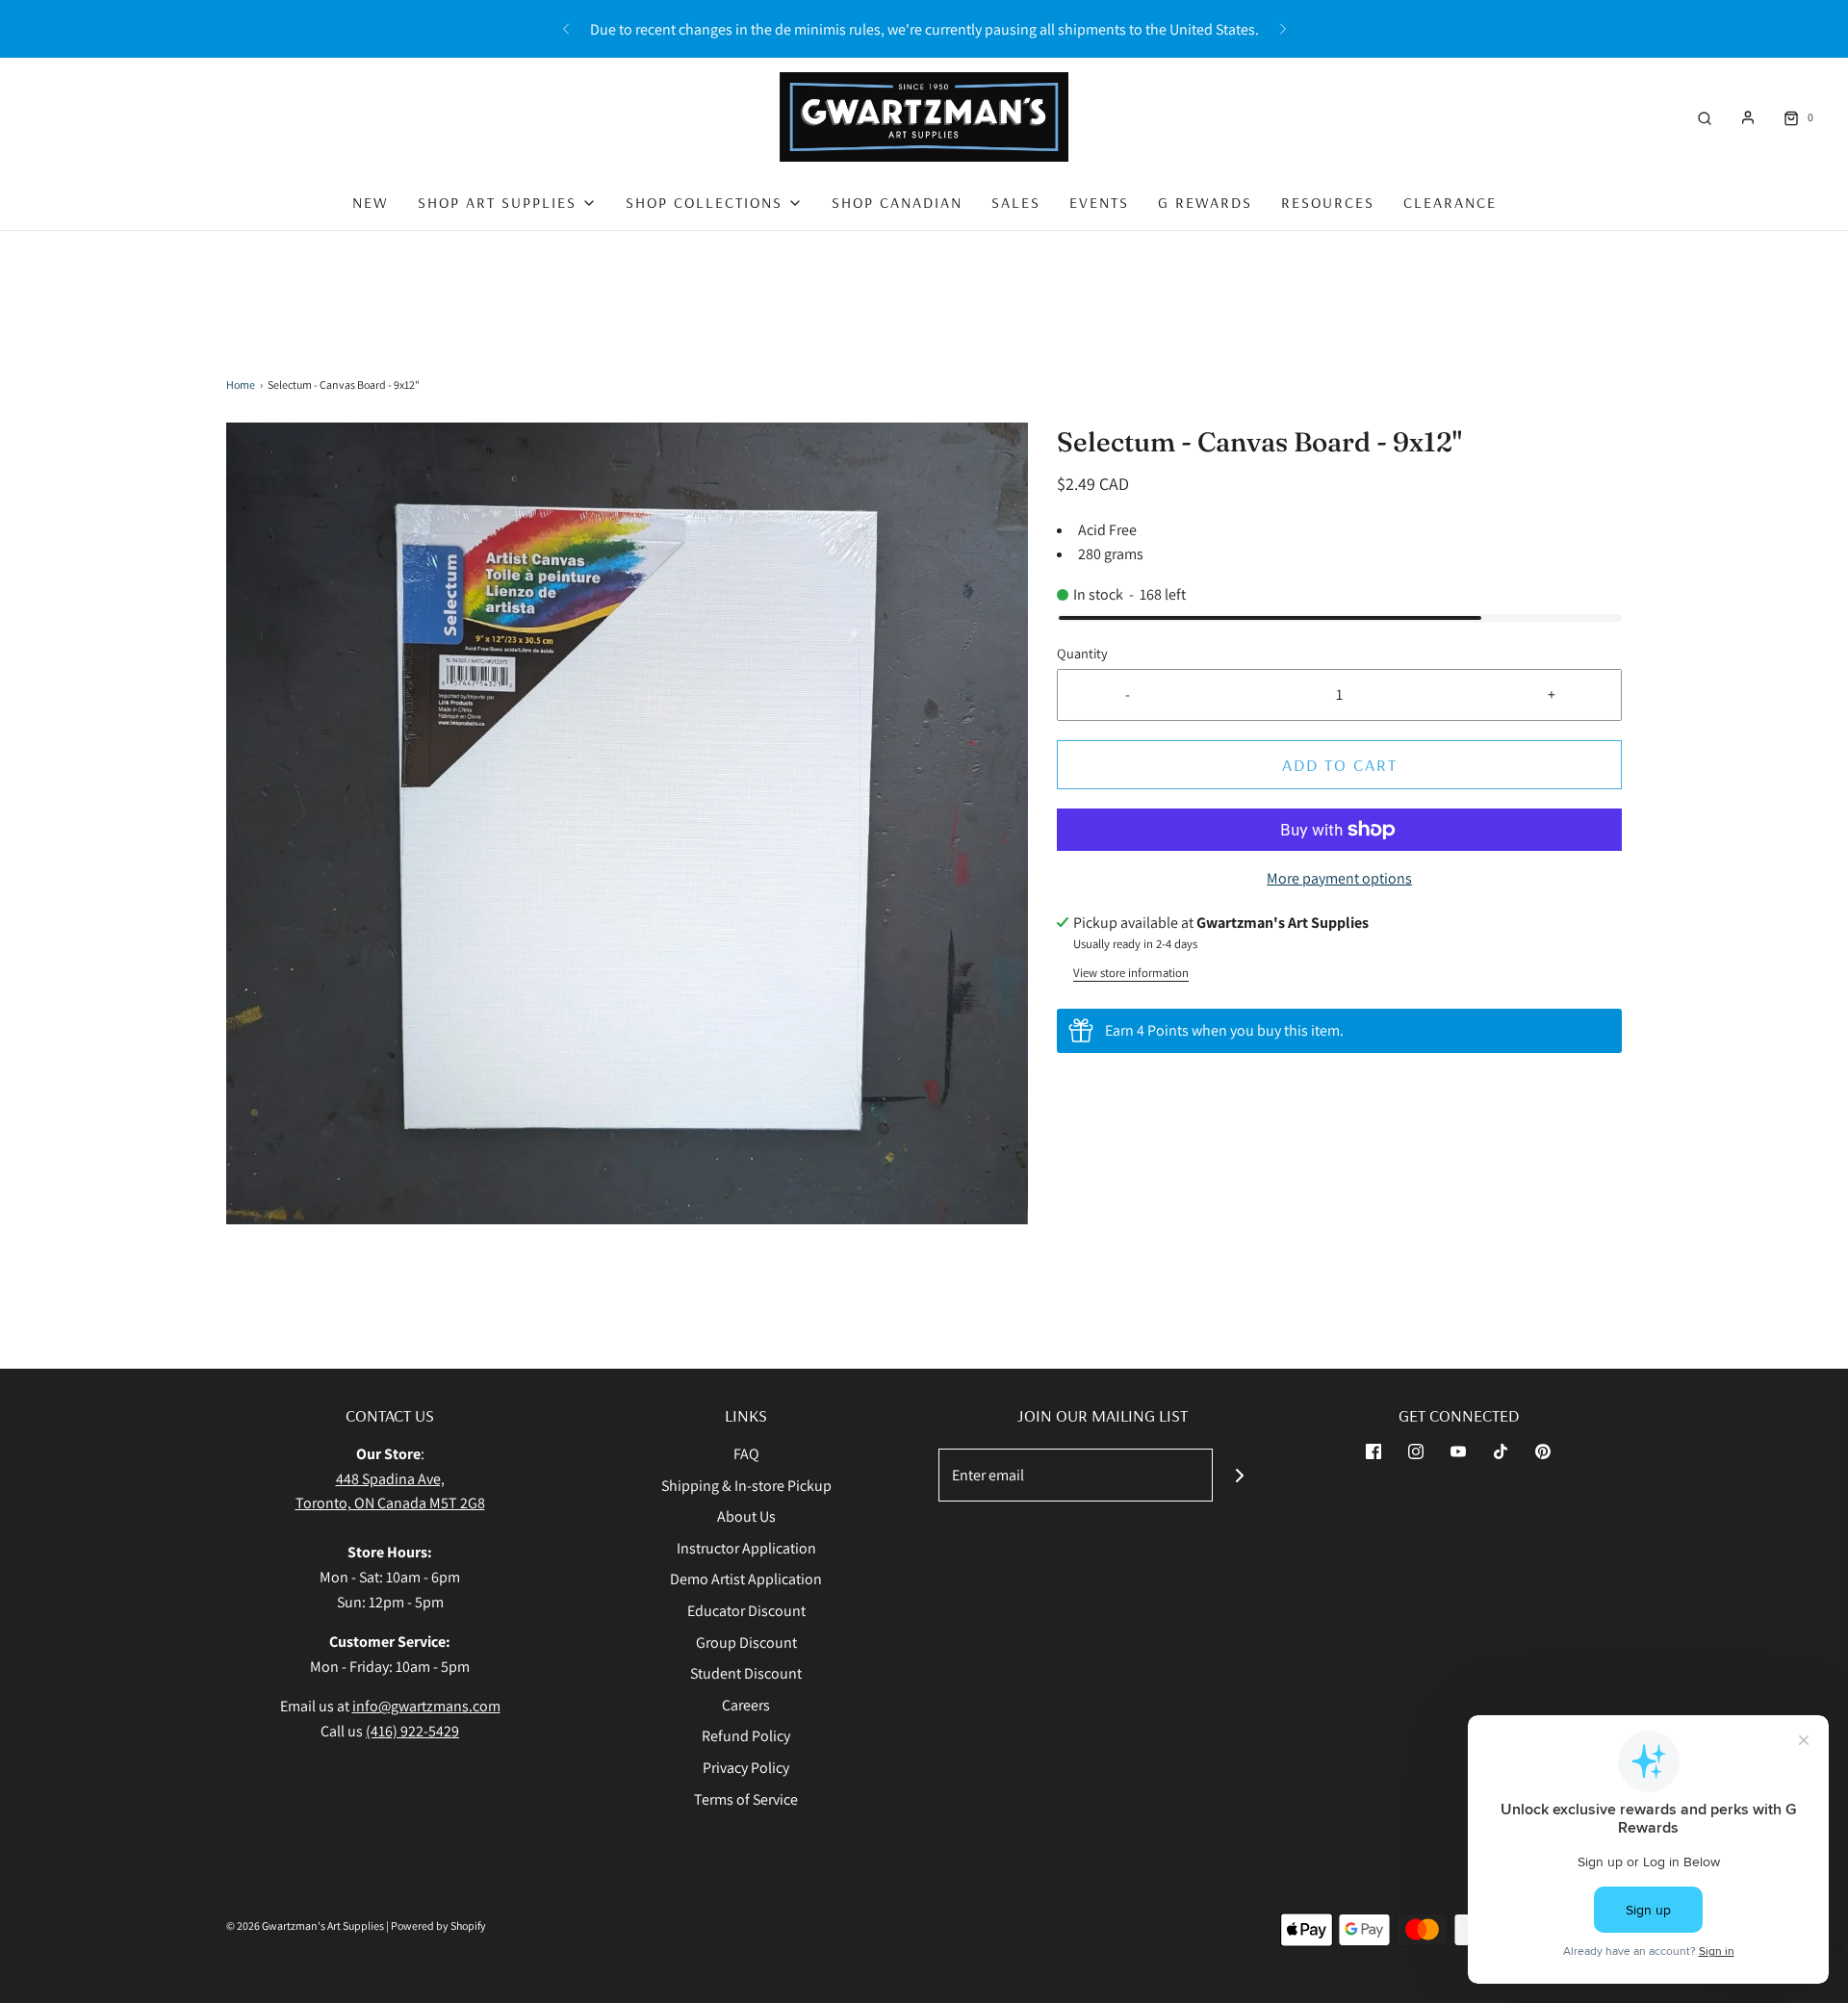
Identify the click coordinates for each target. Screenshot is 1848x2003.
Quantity (1082, 653)
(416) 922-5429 (412, 1731)
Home (241, 385)
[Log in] (1748, 117)
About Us (746, 1516)
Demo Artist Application (746, 1579)
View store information (1131, 973)
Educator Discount (746, 1611)
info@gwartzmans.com (426, 1706)
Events (1099, 202)
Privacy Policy (746, 1768)
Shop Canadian (897, 202)
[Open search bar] (1705, 117)
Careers (746, 1705)
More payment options (1339, 878)
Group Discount (746, 1643)
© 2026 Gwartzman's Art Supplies (305, 1926)
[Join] (1239, 1475)
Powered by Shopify (438, 1926)
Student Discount (746, 1673)
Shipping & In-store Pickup (746, 1486)
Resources (1328, 202)
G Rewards (1205, 202)
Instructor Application (746, 1548)
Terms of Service (746, 1799)
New (371, 202)
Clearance (1450, 202)
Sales (1016, 202)
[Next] (1283, 29)
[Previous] (566, 29)
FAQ (746, 1454)
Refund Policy (746, 1736)
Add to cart (1340, 765)
